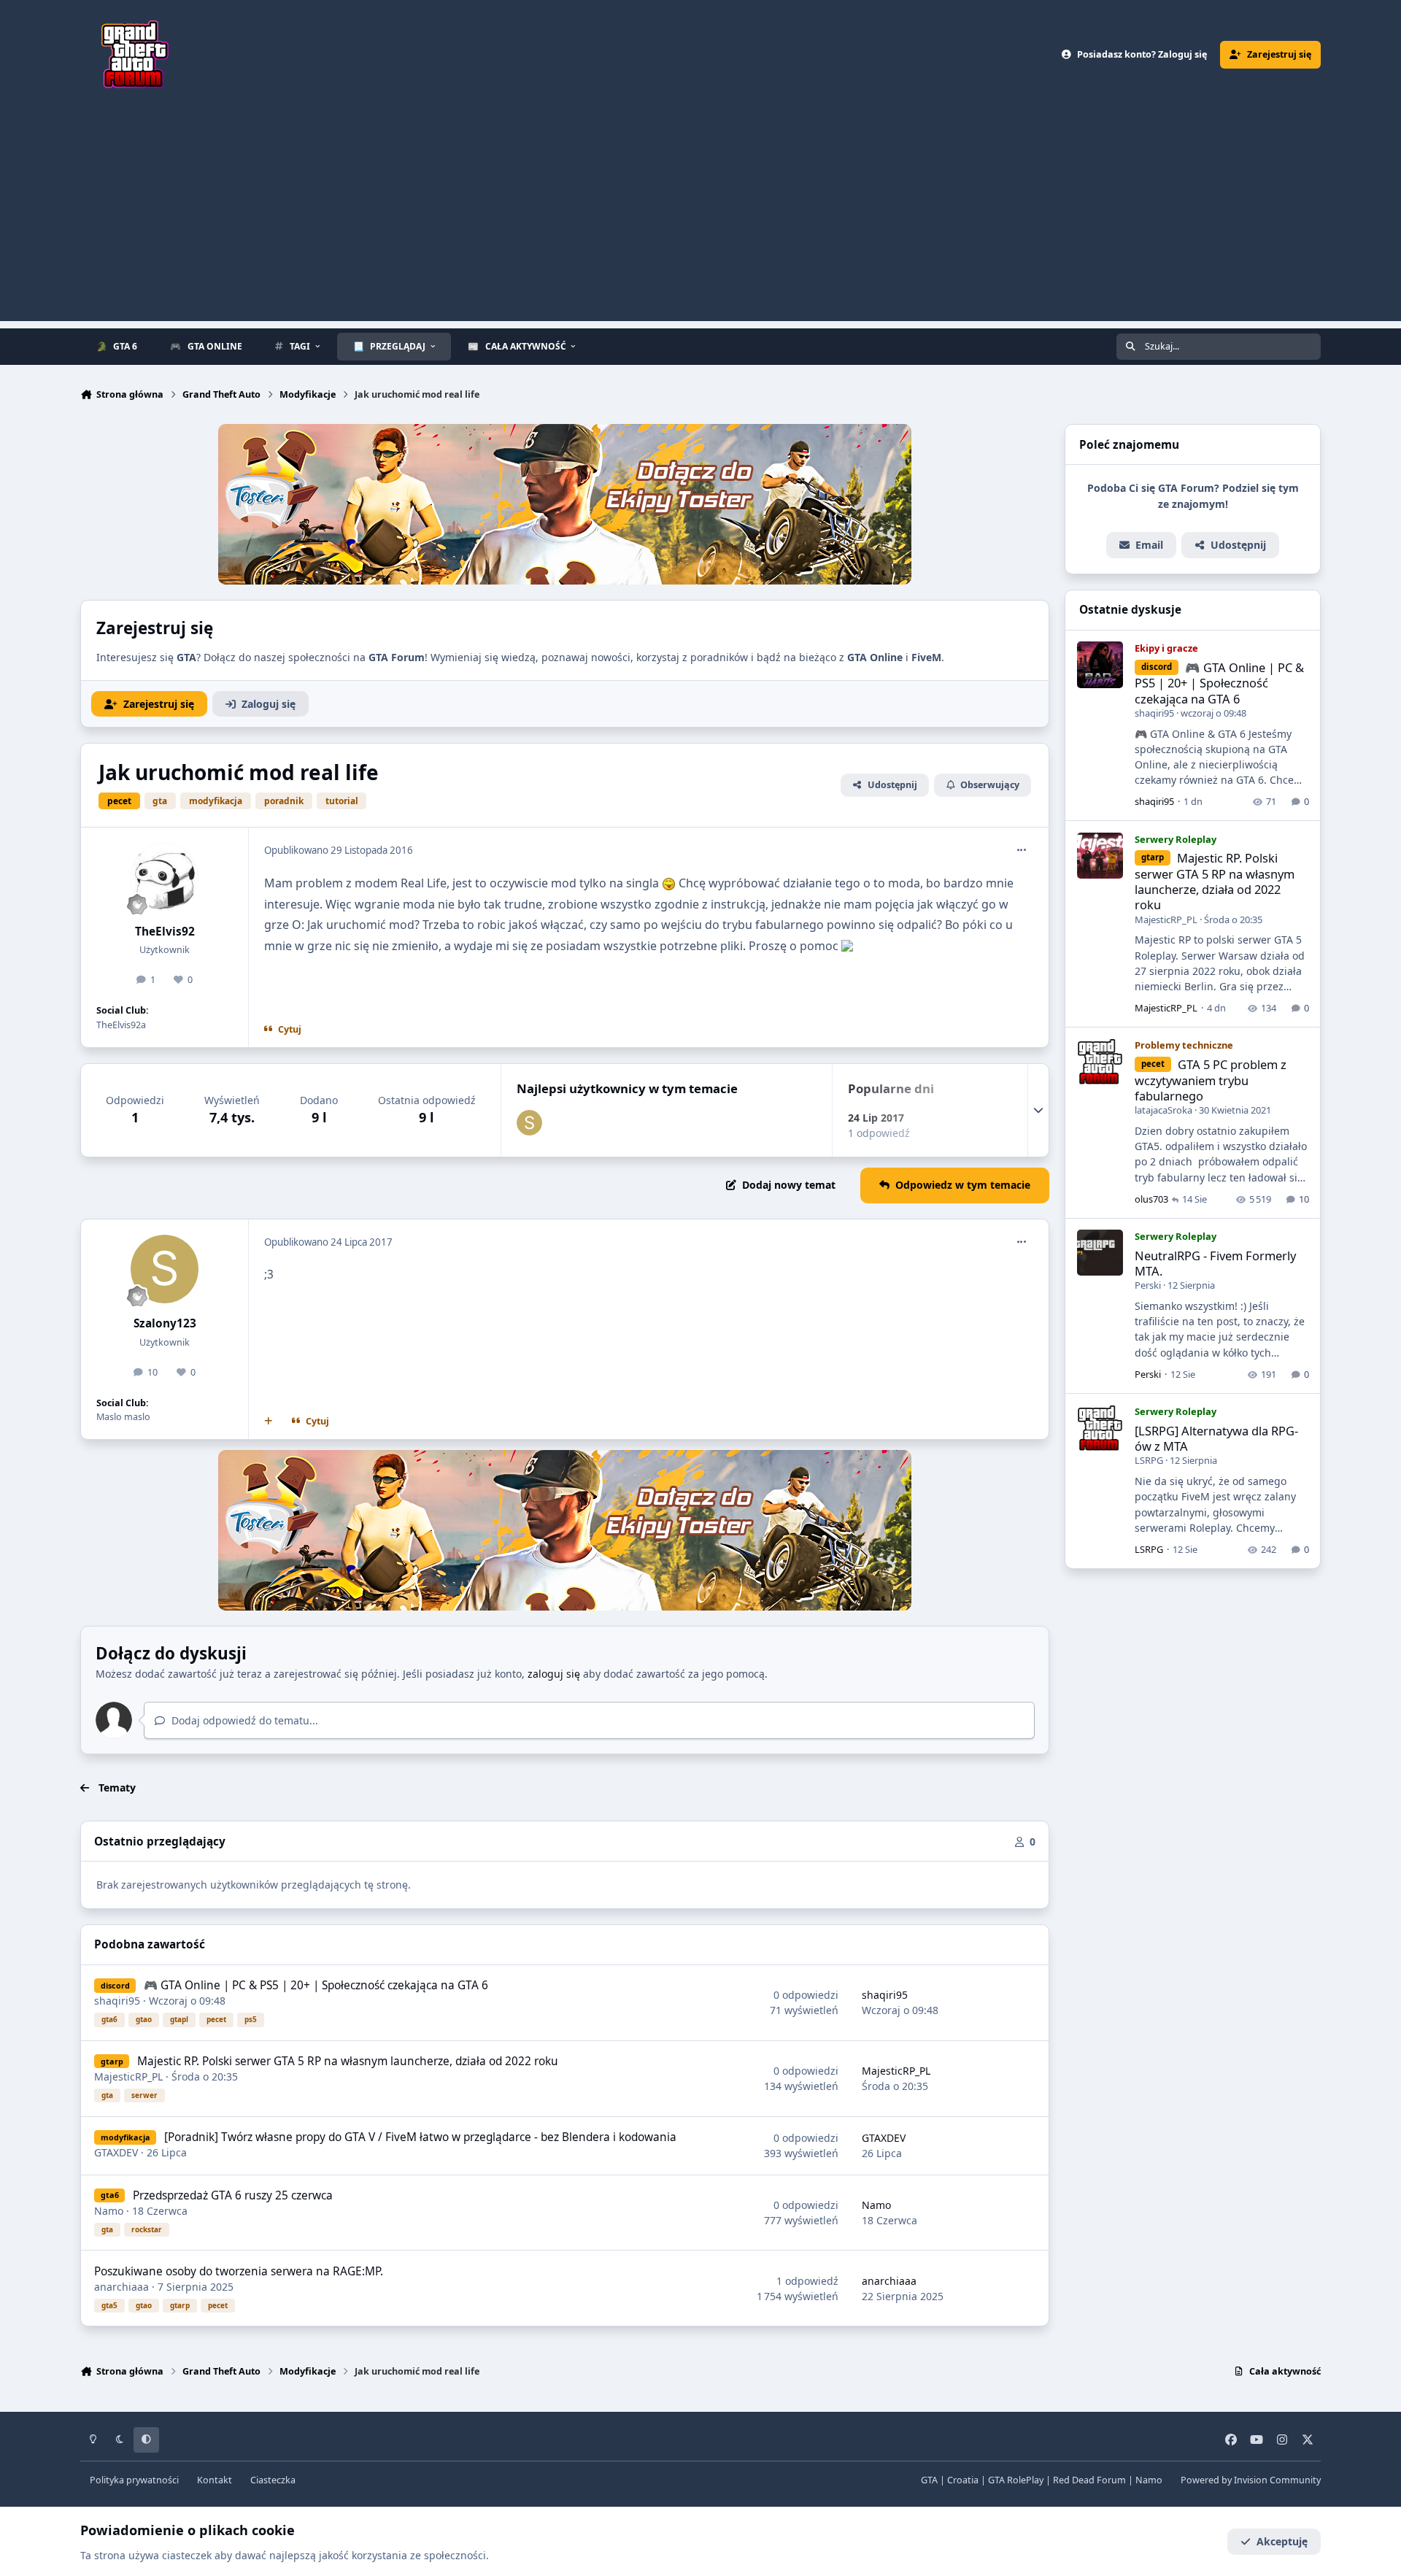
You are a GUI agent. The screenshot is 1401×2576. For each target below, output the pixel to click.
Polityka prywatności (134, 2480)
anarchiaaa (121, 2287)
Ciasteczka (273, 2480)
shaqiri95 (117, 2001)
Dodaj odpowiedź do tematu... (243, 1720)
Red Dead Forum (1089, 2480)
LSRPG (1149, 1460)
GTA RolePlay (1016, 2480)
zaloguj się (554, 1674)
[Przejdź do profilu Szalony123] (529, 1123)
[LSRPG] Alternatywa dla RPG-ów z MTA (1216, 1438)
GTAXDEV (116, 2152)
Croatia (963, 2480)
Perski (1148, 1285)
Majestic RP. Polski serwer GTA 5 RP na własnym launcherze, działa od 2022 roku (348, 2061)
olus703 (1151, 1199)
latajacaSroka (1163, 1110)
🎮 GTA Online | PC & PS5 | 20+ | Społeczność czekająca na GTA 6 (316, 1985)
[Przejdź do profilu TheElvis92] (165, 877)
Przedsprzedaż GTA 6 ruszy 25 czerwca (233, 2195)
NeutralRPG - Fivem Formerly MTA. (1215, 1263)
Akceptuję (1282, 2541)
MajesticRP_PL (128, 2076)
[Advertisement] (700, 219)
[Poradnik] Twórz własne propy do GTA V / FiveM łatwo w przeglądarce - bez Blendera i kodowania (420, 2137)
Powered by (1251, 2480)
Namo (109, 2211)
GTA (929, 2480)
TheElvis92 (165, 932)
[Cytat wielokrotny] (269, 1422)
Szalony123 (165, 1323)
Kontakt (215, 2480)
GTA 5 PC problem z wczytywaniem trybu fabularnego (1211, 1080)
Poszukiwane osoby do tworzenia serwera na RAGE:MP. (239, 2271)
